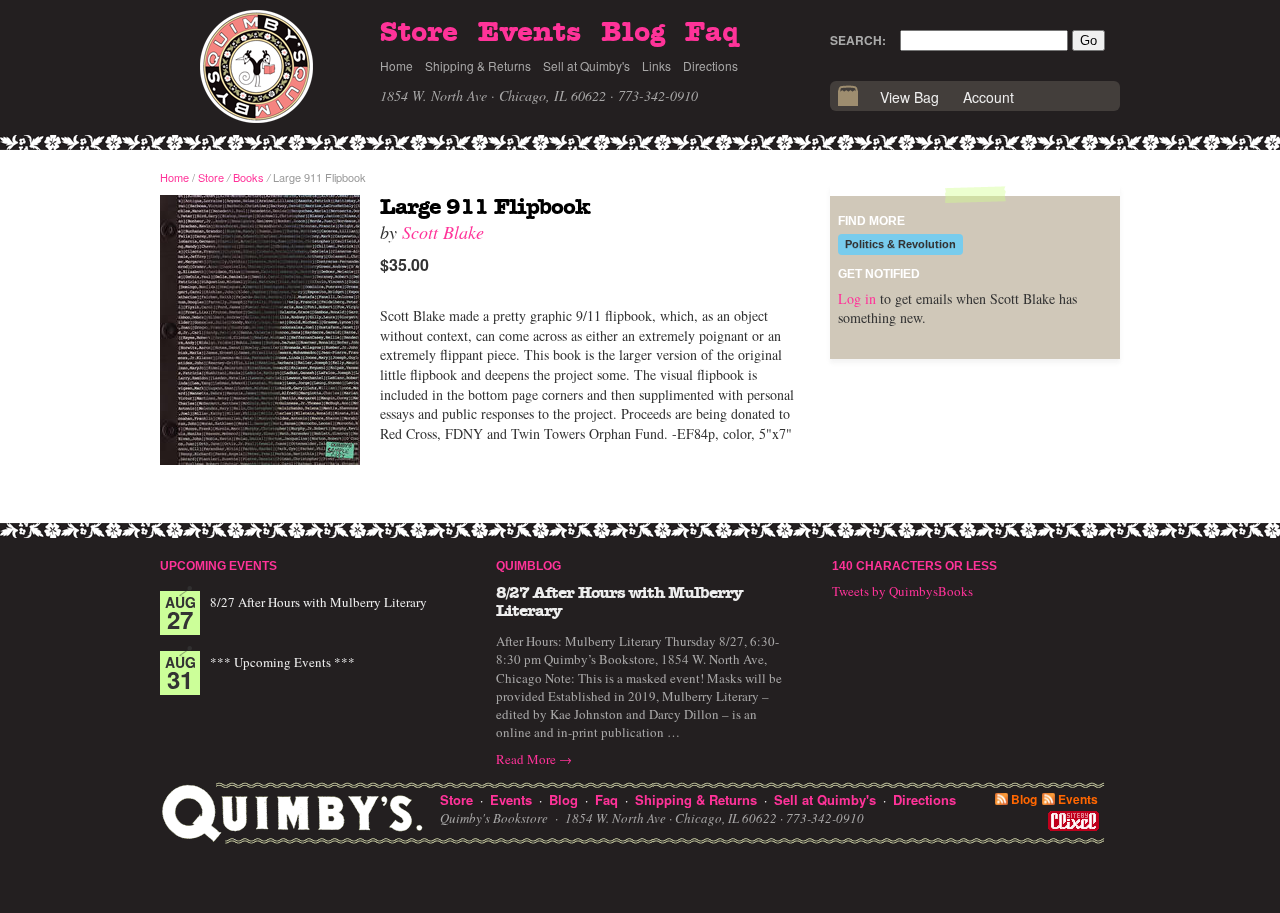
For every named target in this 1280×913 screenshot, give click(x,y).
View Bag (909, 97)
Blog (633, 33)
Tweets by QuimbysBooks (902, 591)
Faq (712, 33)
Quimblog (528, 566)
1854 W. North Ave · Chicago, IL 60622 (493, 95)
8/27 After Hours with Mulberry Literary (318, 602)
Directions (710, 65)
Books (248, 177)
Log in (857, 298)
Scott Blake (443, 232)
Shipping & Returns (478, 65)
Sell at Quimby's (586, 65)
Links (656, 65)
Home (396, 65)
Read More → (534, 759)
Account (988, 97)
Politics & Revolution (900, 244)
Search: (858, 40)
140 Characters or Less (914, 566)
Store (419, 33)
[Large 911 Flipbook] (260, 331)
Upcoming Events (218, 566)
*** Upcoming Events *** (282, 662)
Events (529, 33)
